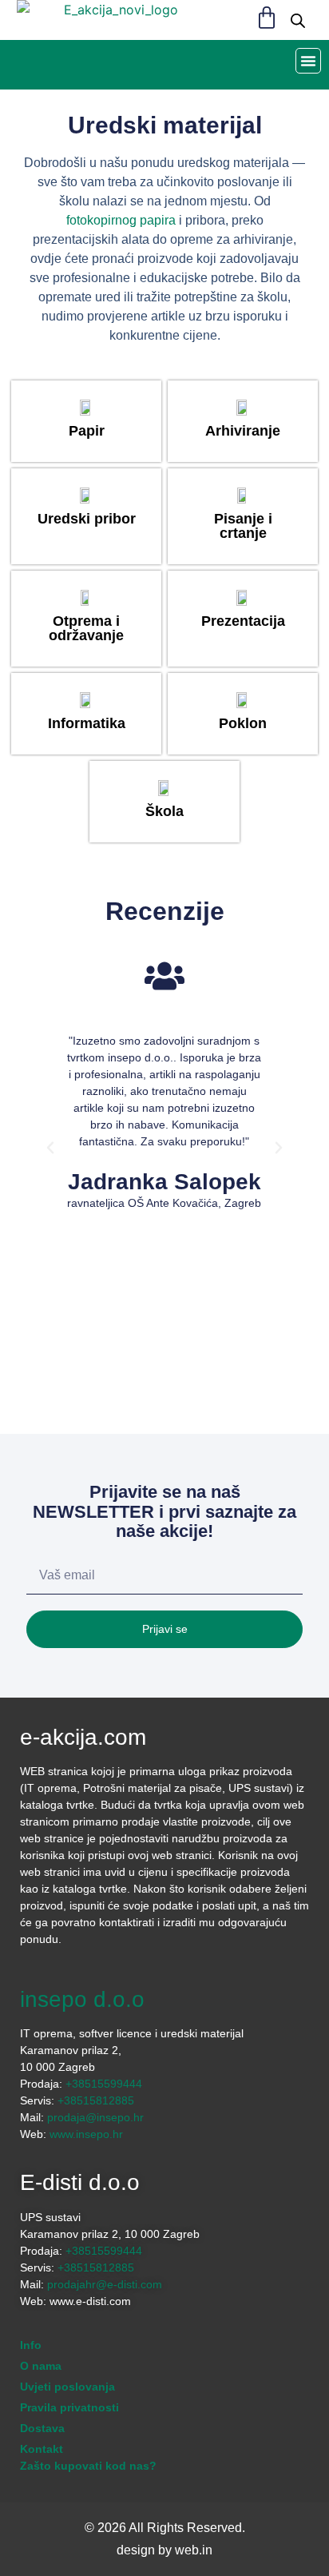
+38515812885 (96, 2100)
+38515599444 (104, 2084)
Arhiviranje (243, 431)
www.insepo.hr (86, 2134)
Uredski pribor (86, 519)
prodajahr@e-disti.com (105, 2284)
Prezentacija (243, 621)
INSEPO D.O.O (82, 1999)
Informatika (86, 723)
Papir (86, 431)
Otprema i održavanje (86, 628)
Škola (164, 811)
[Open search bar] (298, 20)
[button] (308, 61)
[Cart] (267, 18)
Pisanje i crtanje (243, 526)
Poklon (243, 723)
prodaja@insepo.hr (95, 2117)
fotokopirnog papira (121, 220)
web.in (194, 2550)
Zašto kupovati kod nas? (88, 2466)
